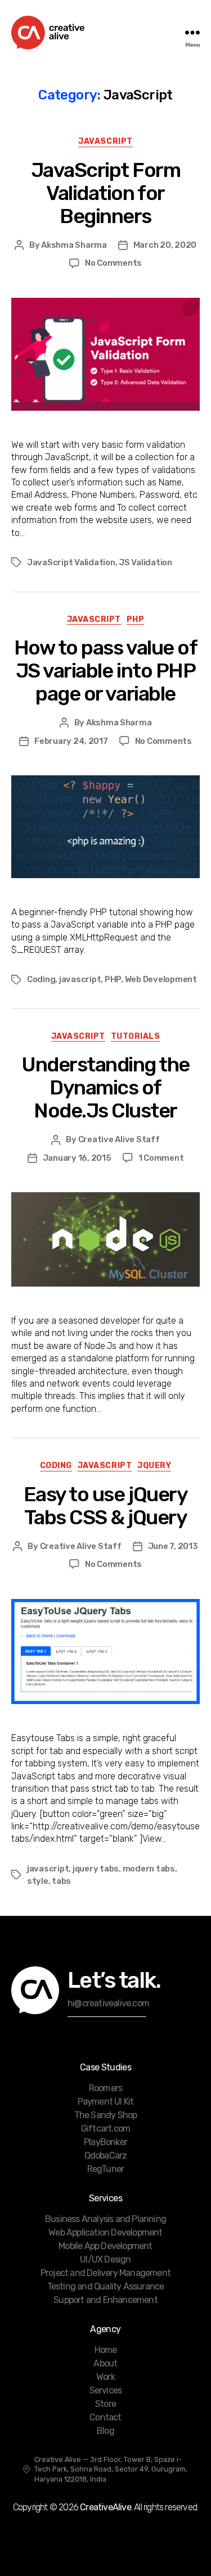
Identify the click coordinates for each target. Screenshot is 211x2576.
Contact (105, 2417)
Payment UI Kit (106, 2102)
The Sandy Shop (106, 2115)
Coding (41, 979)
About (105, 2363)
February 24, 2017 (71, 741)
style (38, 1881)
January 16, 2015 (77, 1158)
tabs (61, 1881)
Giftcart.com (105, 2129)
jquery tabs (96, 1869)
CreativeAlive (105, 2507)
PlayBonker (105, 2142)
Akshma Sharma (74, 245)
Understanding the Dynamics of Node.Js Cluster (105, 1087)
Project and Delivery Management (105, 2273)
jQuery (154, 1466)
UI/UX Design (105, 2259)
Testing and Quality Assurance (106, 2286)
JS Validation (145, 562)
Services (106, 2390)
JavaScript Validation (71, 562)
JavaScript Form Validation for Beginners (106, 193)
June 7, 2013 (173, 1546)
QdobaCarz (106, 2155)
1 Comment (161, 1158)
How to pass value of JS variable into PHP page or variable (105, 671)
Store (105, 2404)
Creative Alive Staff (119, 1139)
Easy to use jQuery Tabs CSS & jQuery (105, 1506)
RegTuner (106, 2169)
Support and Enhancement (105, 2300)
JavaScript (105, 141)
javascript (80, 979)
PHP (136, 619)
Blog (105, 2431)
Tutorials (136, 1036)
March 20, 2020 (165, 245)
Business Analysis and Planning (105, 2219)
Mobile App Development (105, 2246)
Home (106, 2350)
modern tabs (149, 1869)
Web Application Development (105, 2232)
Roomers (105, 2088)
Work (105, 2377)
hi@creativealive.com (108, 2003)
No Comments (113, 263)
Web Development (161, 979)
